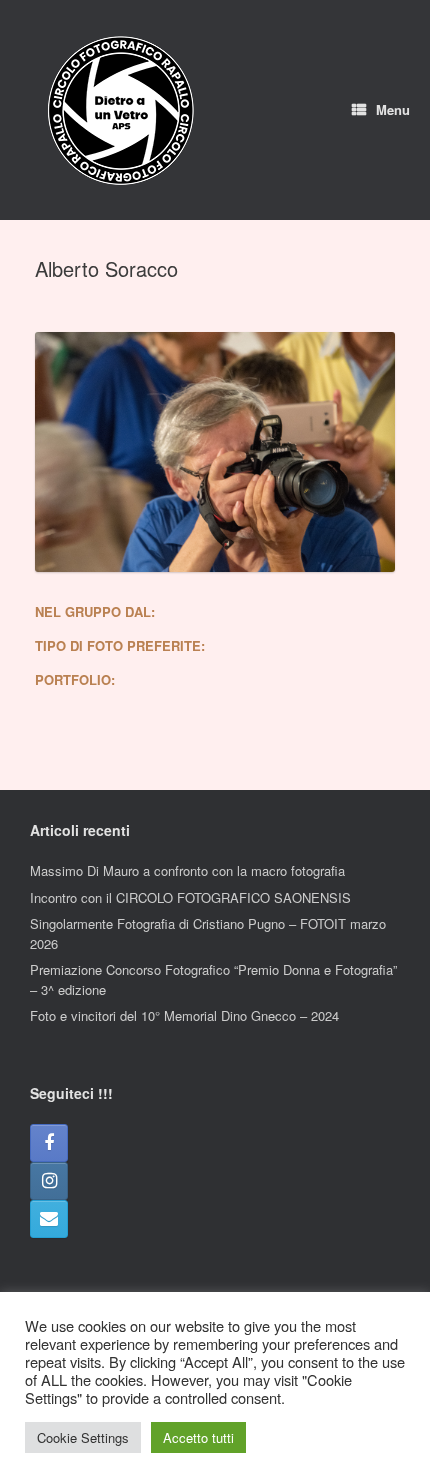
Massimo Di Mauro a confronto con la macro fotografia (187, 870)
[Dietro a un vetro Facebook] (49, 1143)
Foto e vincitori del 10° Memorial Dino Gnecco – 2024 (184, 1015)
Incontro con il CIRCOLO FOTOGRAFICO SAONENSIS (190, 897)
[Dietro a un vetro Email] (49, 1219)
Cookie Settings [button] (83, 1437)
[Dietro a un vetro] (120, 110)
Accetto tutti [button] (198, 1437)
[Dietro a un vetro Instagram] (49, 1181)
